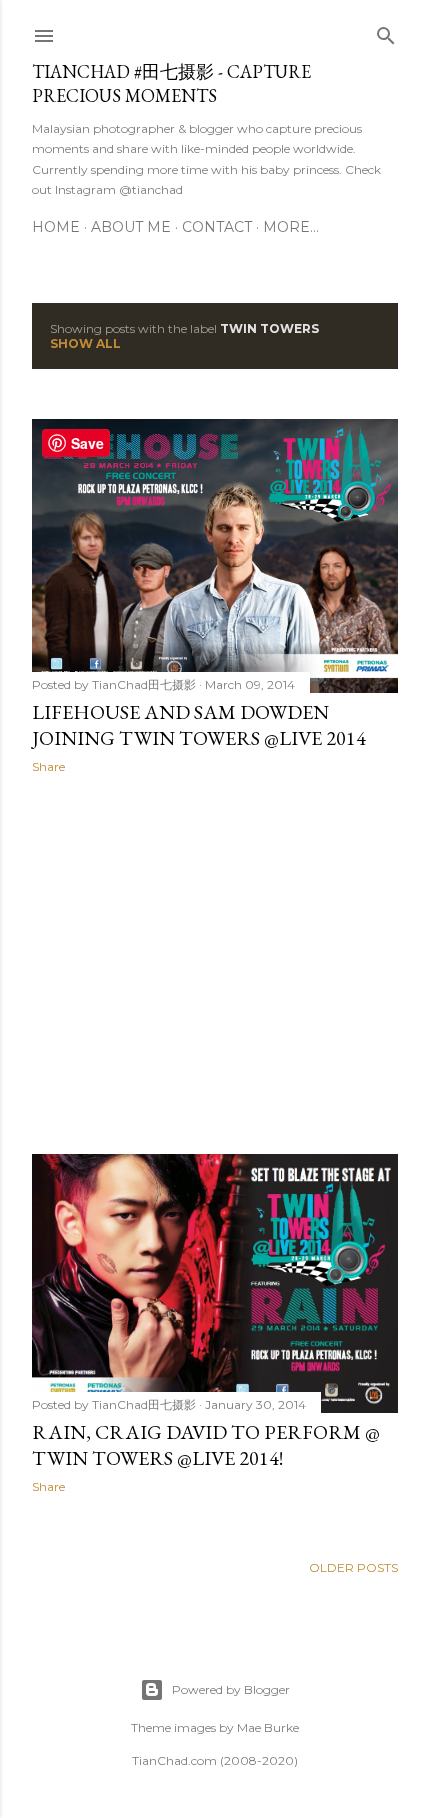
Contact (217, 227)
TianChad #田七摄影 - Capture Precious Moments (171, 83)
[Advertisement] (215, 964)
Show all (85, 343)
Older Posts (353, 1567)
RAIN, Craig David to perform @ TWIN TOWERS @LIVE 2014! (206, 1445)
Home (56, 227)
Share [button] (48, 766)
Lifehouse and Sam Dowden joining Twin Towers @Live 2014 (199, 725)
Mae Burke (268, 1727)
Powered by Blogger (231, 1689)
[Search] (386, 31)
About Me (131, 227)
